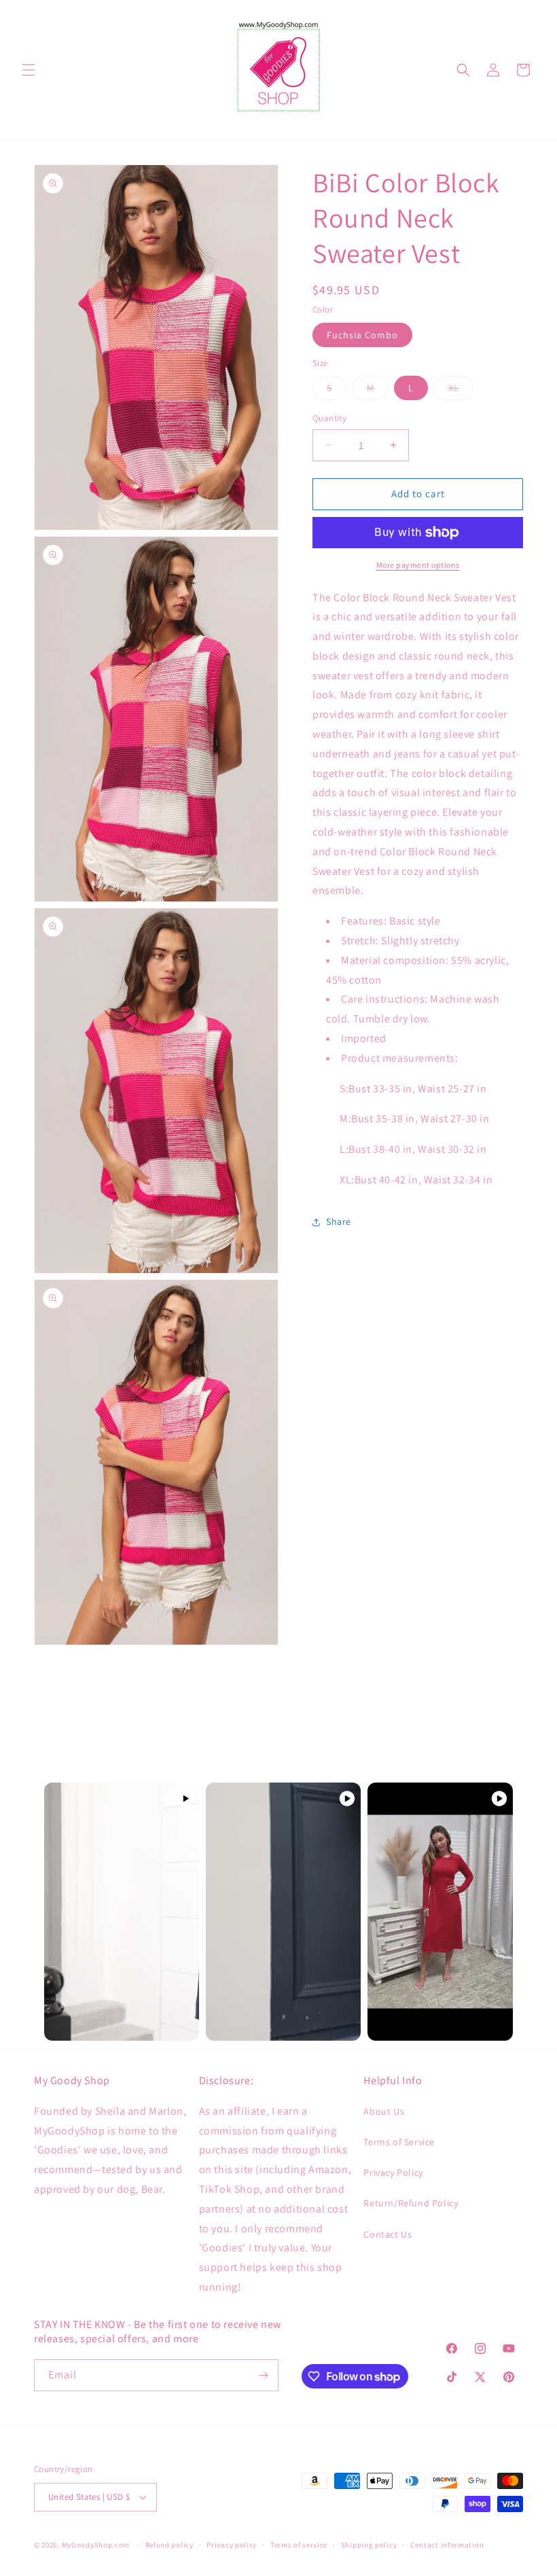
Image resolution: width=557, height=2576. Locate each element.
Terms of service (299, 2545)
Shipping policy (369, 2545)
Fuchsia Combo (362, 335)
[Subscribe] (263, 2375)
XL (461, 391)
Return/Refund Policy (411, 2203)
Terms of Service (399, 2142)
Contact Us (388, 2234)
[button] (29, 70)
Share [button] (339, 1221)
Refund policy (169, 2545)
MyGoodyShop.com (96, 2545)
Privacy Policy (393, 2172)
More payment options (418, 565)
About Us (384, 2111)
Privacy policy (232, 2545)
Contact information (447, 2545)
